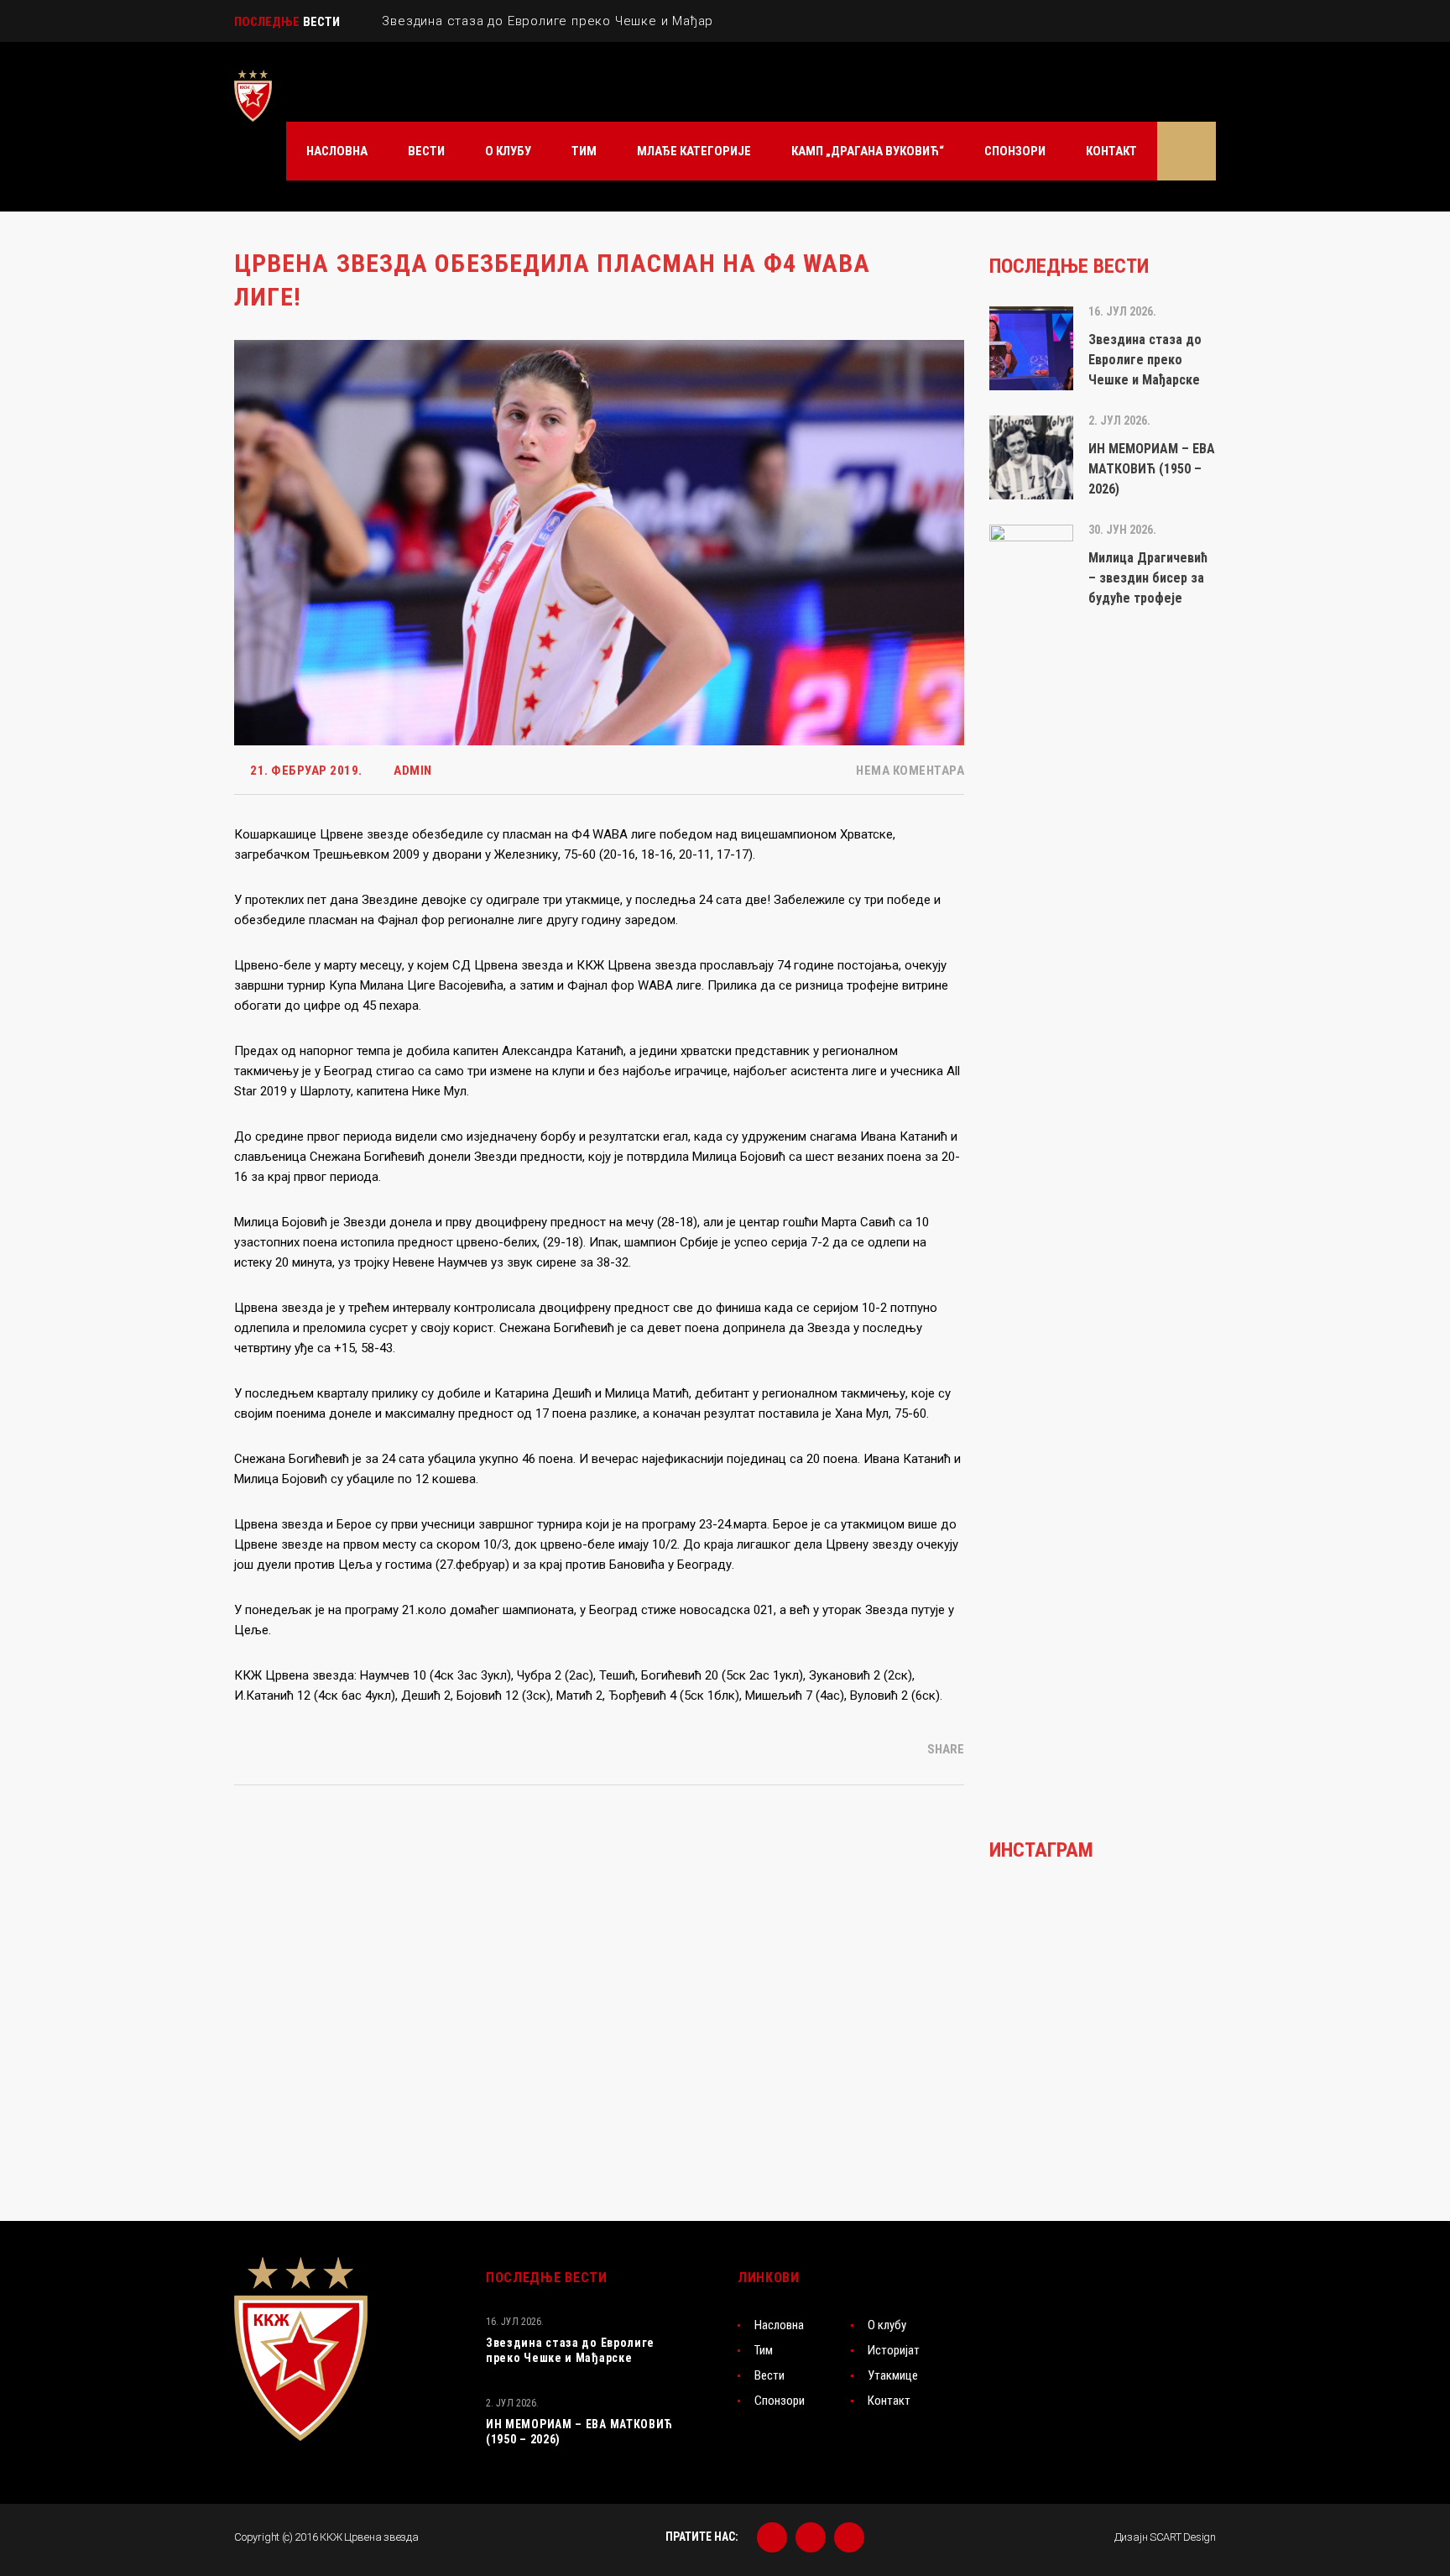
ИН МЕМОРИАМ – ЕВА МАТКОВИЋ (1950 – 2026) (579, 2432)
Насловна (779, 2325)
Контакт (889, 2401)
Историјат (894, 2350)
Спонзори (780, 2401)
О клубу (887, 2325)
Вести (769, 2375)
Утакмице (893, 2375)
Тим (764, 2350)
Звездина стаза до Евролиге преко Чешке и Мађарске (570, 2350)
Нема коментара (909, 771)
